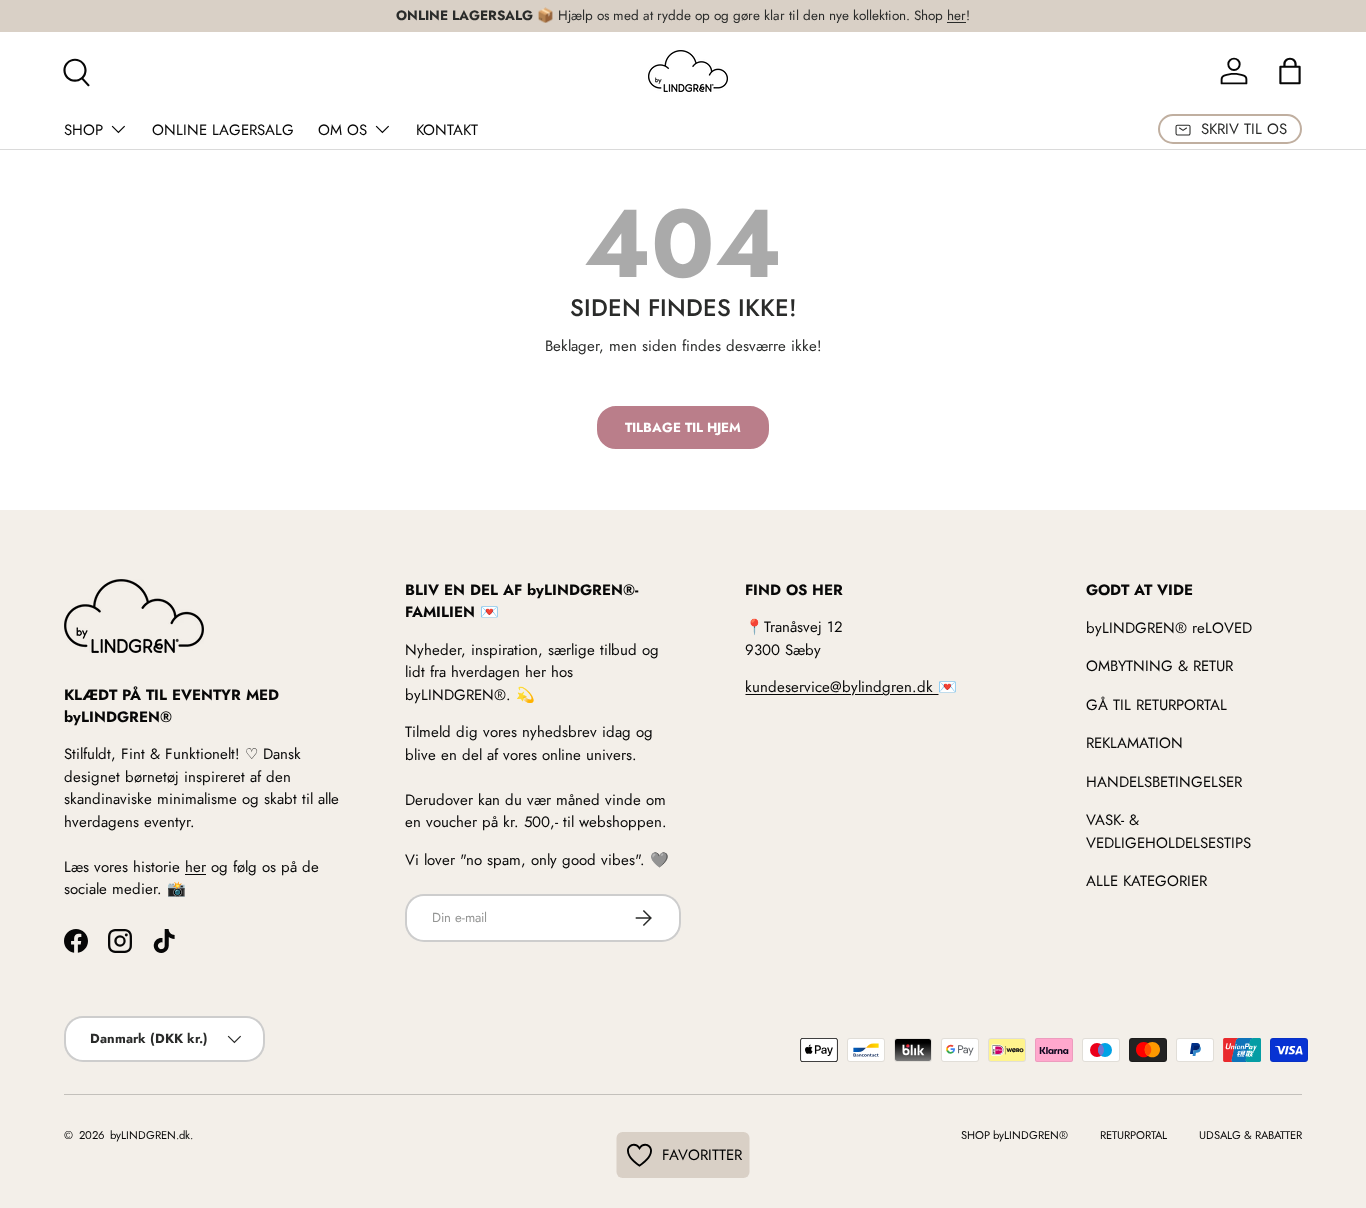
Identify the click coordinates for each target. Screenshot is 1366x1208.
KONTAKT (447, 130)
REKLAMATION (1134, 743)
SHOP (83, 130)
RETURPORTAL (1133, 1135)
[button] (1290, 71)
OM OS (342, 130)
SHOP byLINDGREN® (1014, 1135)
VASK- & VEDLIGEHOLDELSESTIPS (1168, 831)
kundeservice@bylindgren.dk (841, 687)
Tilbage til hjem (683, 427)
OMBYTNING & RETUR (1159, 666)
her (956, 15)
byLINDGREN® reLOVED (1169, 627)
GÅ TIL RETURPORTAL (1156, 704)
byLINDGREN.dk (148, 1135)
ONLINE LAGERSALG (223, 130)
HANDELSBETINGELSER (1164, 781)
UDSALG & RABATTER (1250, 1135)
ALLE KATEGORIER (1146, 881)
